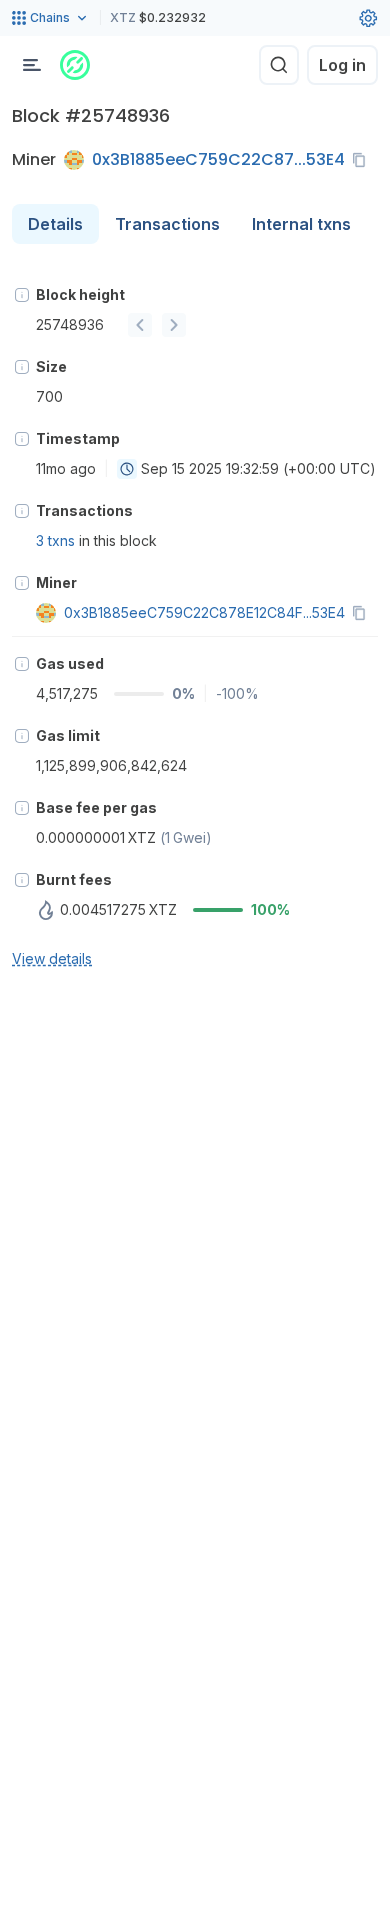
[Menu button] (32, 65)
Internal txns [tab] (301, 224)
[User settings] (368, 18)
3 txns (55, 540)
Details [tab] (55, 224)
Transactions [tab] (167, 224)
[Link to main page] (75, 65)
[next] (174, 325)
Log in (342, 65)
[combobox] (127, 469)
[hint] (22, 295)
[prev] (140, 325)
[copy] (363, 160)
